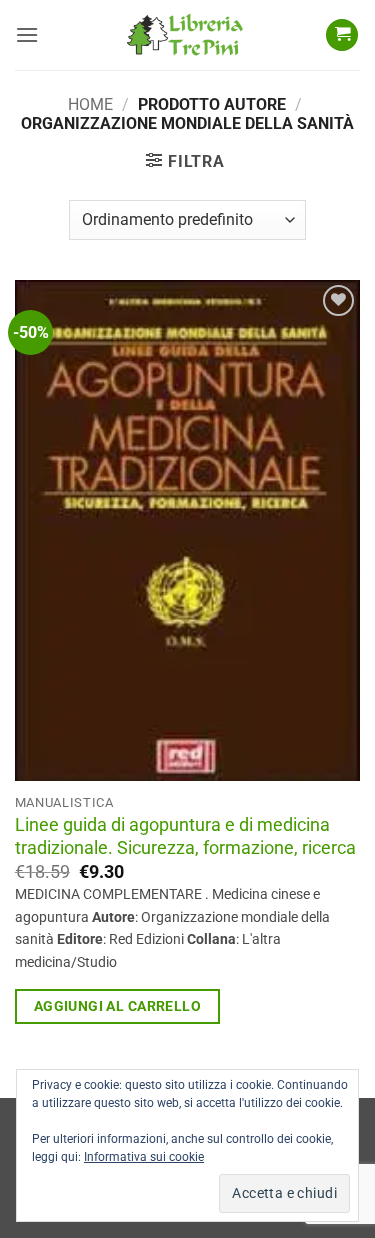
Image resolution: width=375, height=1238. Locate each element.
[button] (27, 34)
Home (90, 104)
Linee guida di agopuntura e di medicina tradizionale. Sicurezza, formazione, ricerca (185, 836)
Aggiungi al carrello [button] (117, 1006)
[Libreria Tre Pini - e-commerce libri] (185, 35)
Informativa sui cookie (144, 1157)
